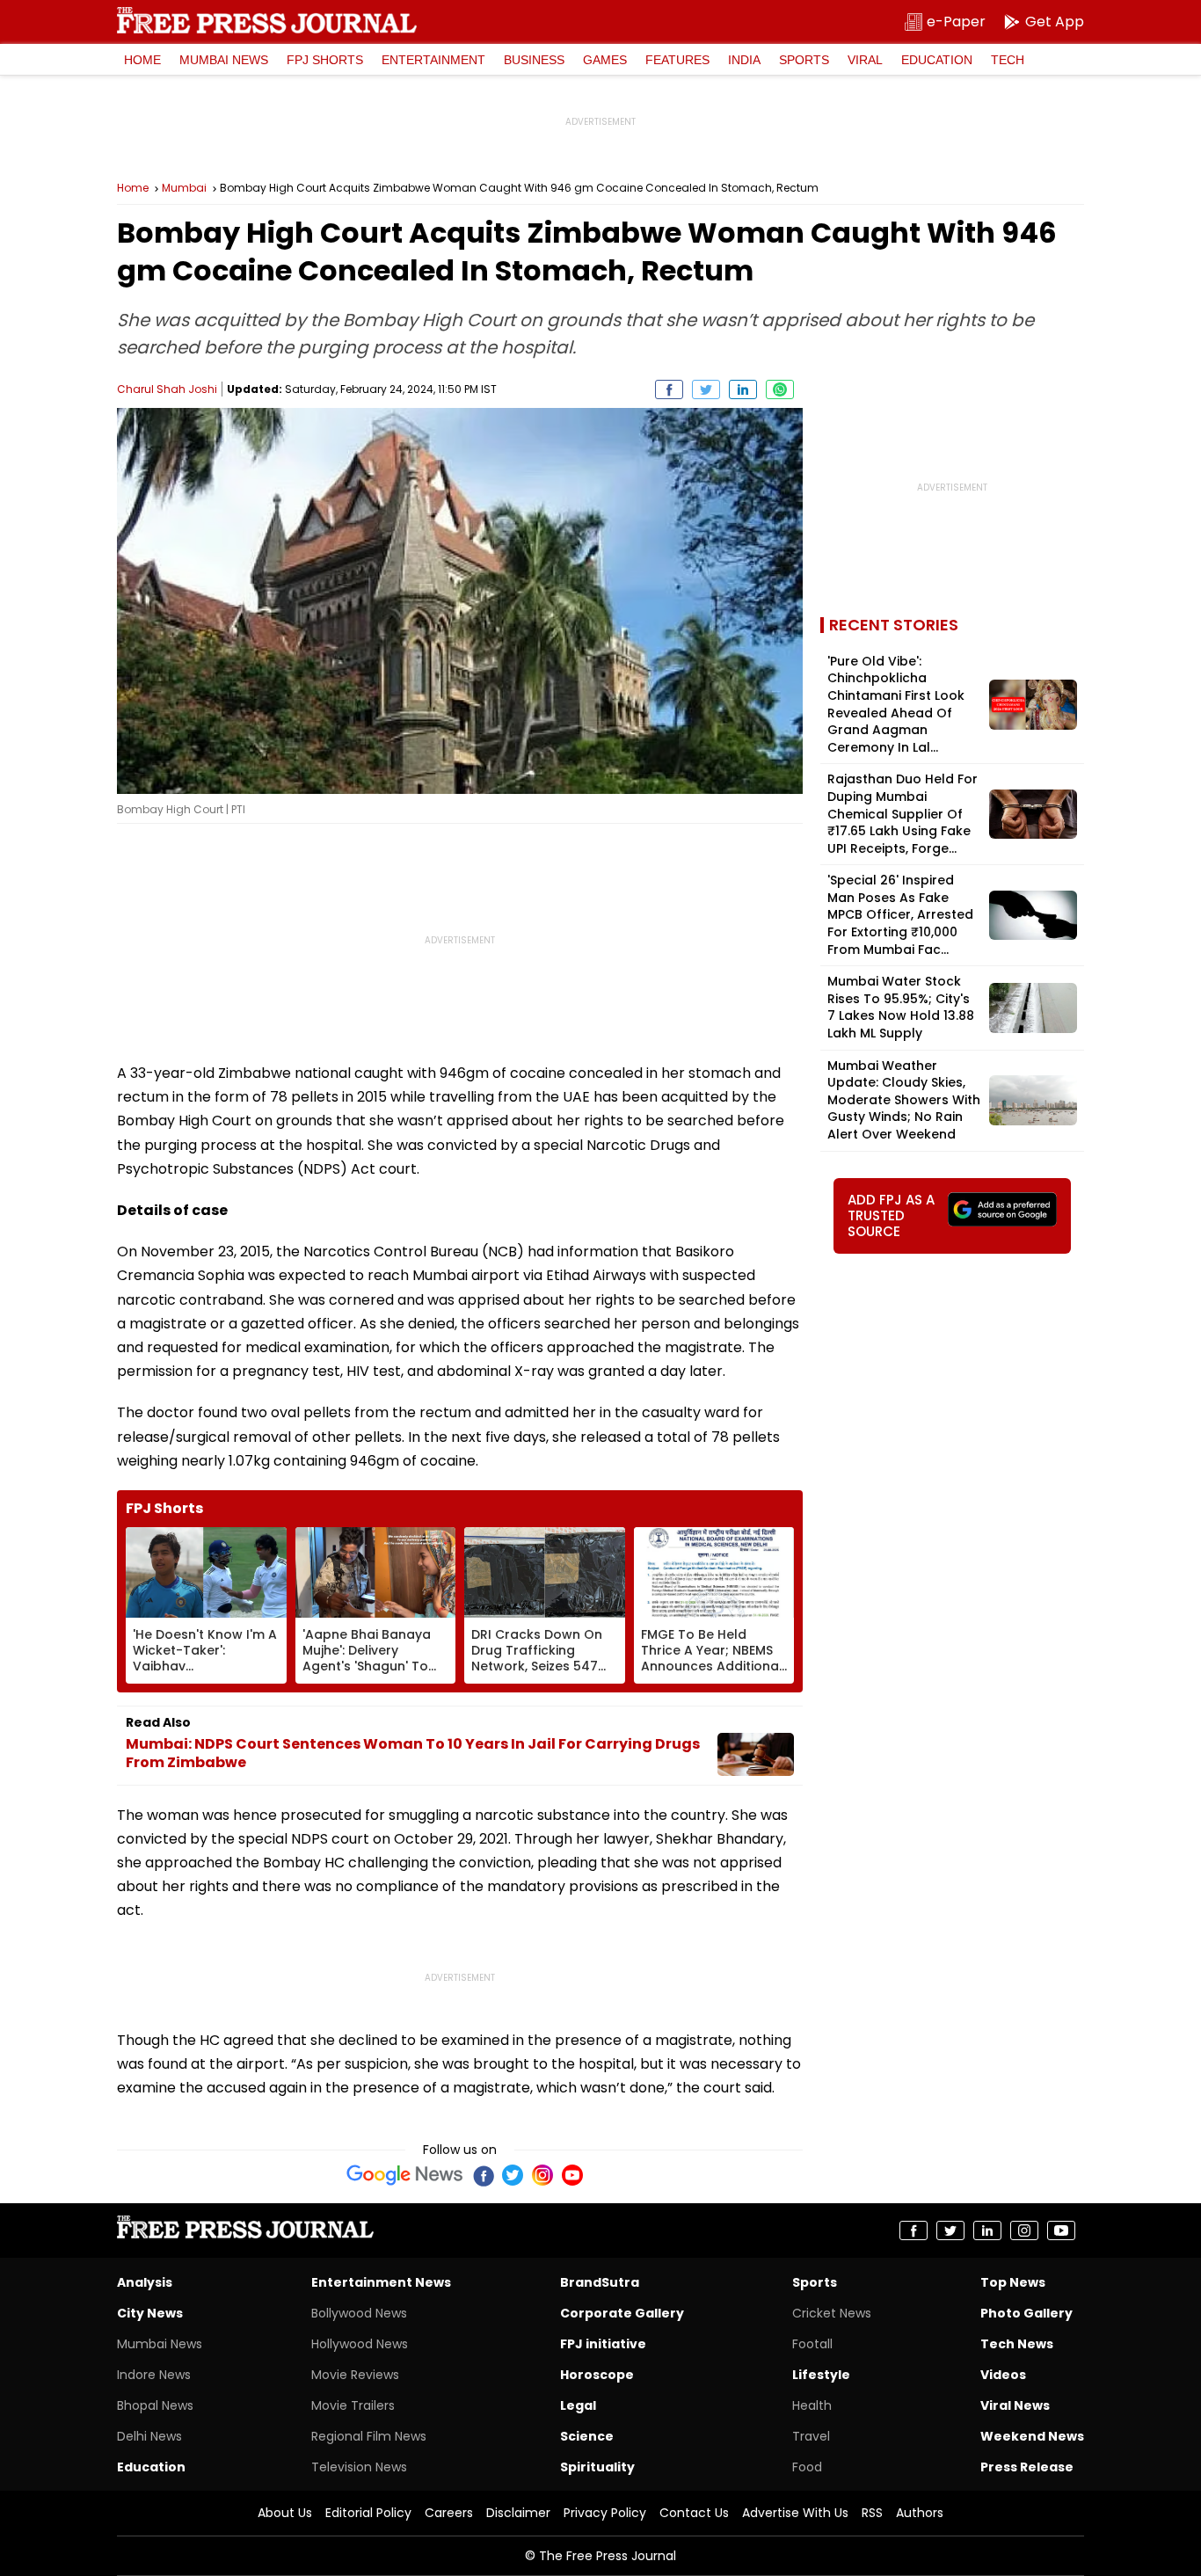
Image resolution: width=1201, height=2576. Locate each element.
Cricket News (832, 2313)
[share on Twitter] (706, 389)
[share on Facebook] (669, 389)
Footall (812, 2344)
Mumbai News (224, 60)
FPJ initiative (603, 2344)
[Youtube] (572, 2175)
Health (812, 2405)
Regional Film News (369, 2436)
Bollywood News (359, 2313)
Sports (804, 60)
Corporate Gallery (622, 2313)
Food (807, 2467)
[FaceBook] (483, 2175)
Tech (1008, 60)
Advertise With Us (795, 2513)
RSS (872, 2513)
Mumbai (184, 188)
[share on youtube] (1061, 2230)
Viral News (1015, 2405)
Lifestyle (821, 2375)
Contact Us (694, 2513)
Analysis (145, 2282)
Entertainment (433, 60)
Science (587, 2436)
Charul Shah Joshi (167, 389)
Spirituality (597, 2467)
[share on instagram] (1024, 2230)
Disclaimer (518, 2513)
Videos (1003, 2375)
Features (677, 60)
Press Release (1027, 2467)
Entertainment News (381, 2282)
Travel (811, 2436)
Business (534, 60)
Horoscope (597, 2375)
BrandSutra (600, 2282)
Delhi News (149, 2436)
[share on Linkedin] (743, 389)
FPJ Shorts (325, 60)
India (744, 60)
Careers (449, 2513)
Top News (1013, 2282)
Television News (359, 2467)
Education (937, 60)
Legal (578, 2405)
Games (605, 60)
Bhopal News (155, 2405)
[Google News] (405, 2175)
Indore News (154, 2375)
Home (142, 60)
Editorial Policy (368, 2513)
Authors (920, 2513)
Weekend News (1032, 2436)
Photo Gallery (1026, 2313)
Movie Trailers (353, 2405)
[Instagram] (542, 2175)
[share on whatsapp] (780, 389)
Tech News (1017, 2344)
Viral (865, 60)
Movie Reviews (355, 2375)
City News (150, 2313)
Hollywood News (360, 2344)
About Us (285, 2513)
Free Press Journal (267, 20)
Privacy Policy (605, 2513)
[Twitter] (513, 2175)
